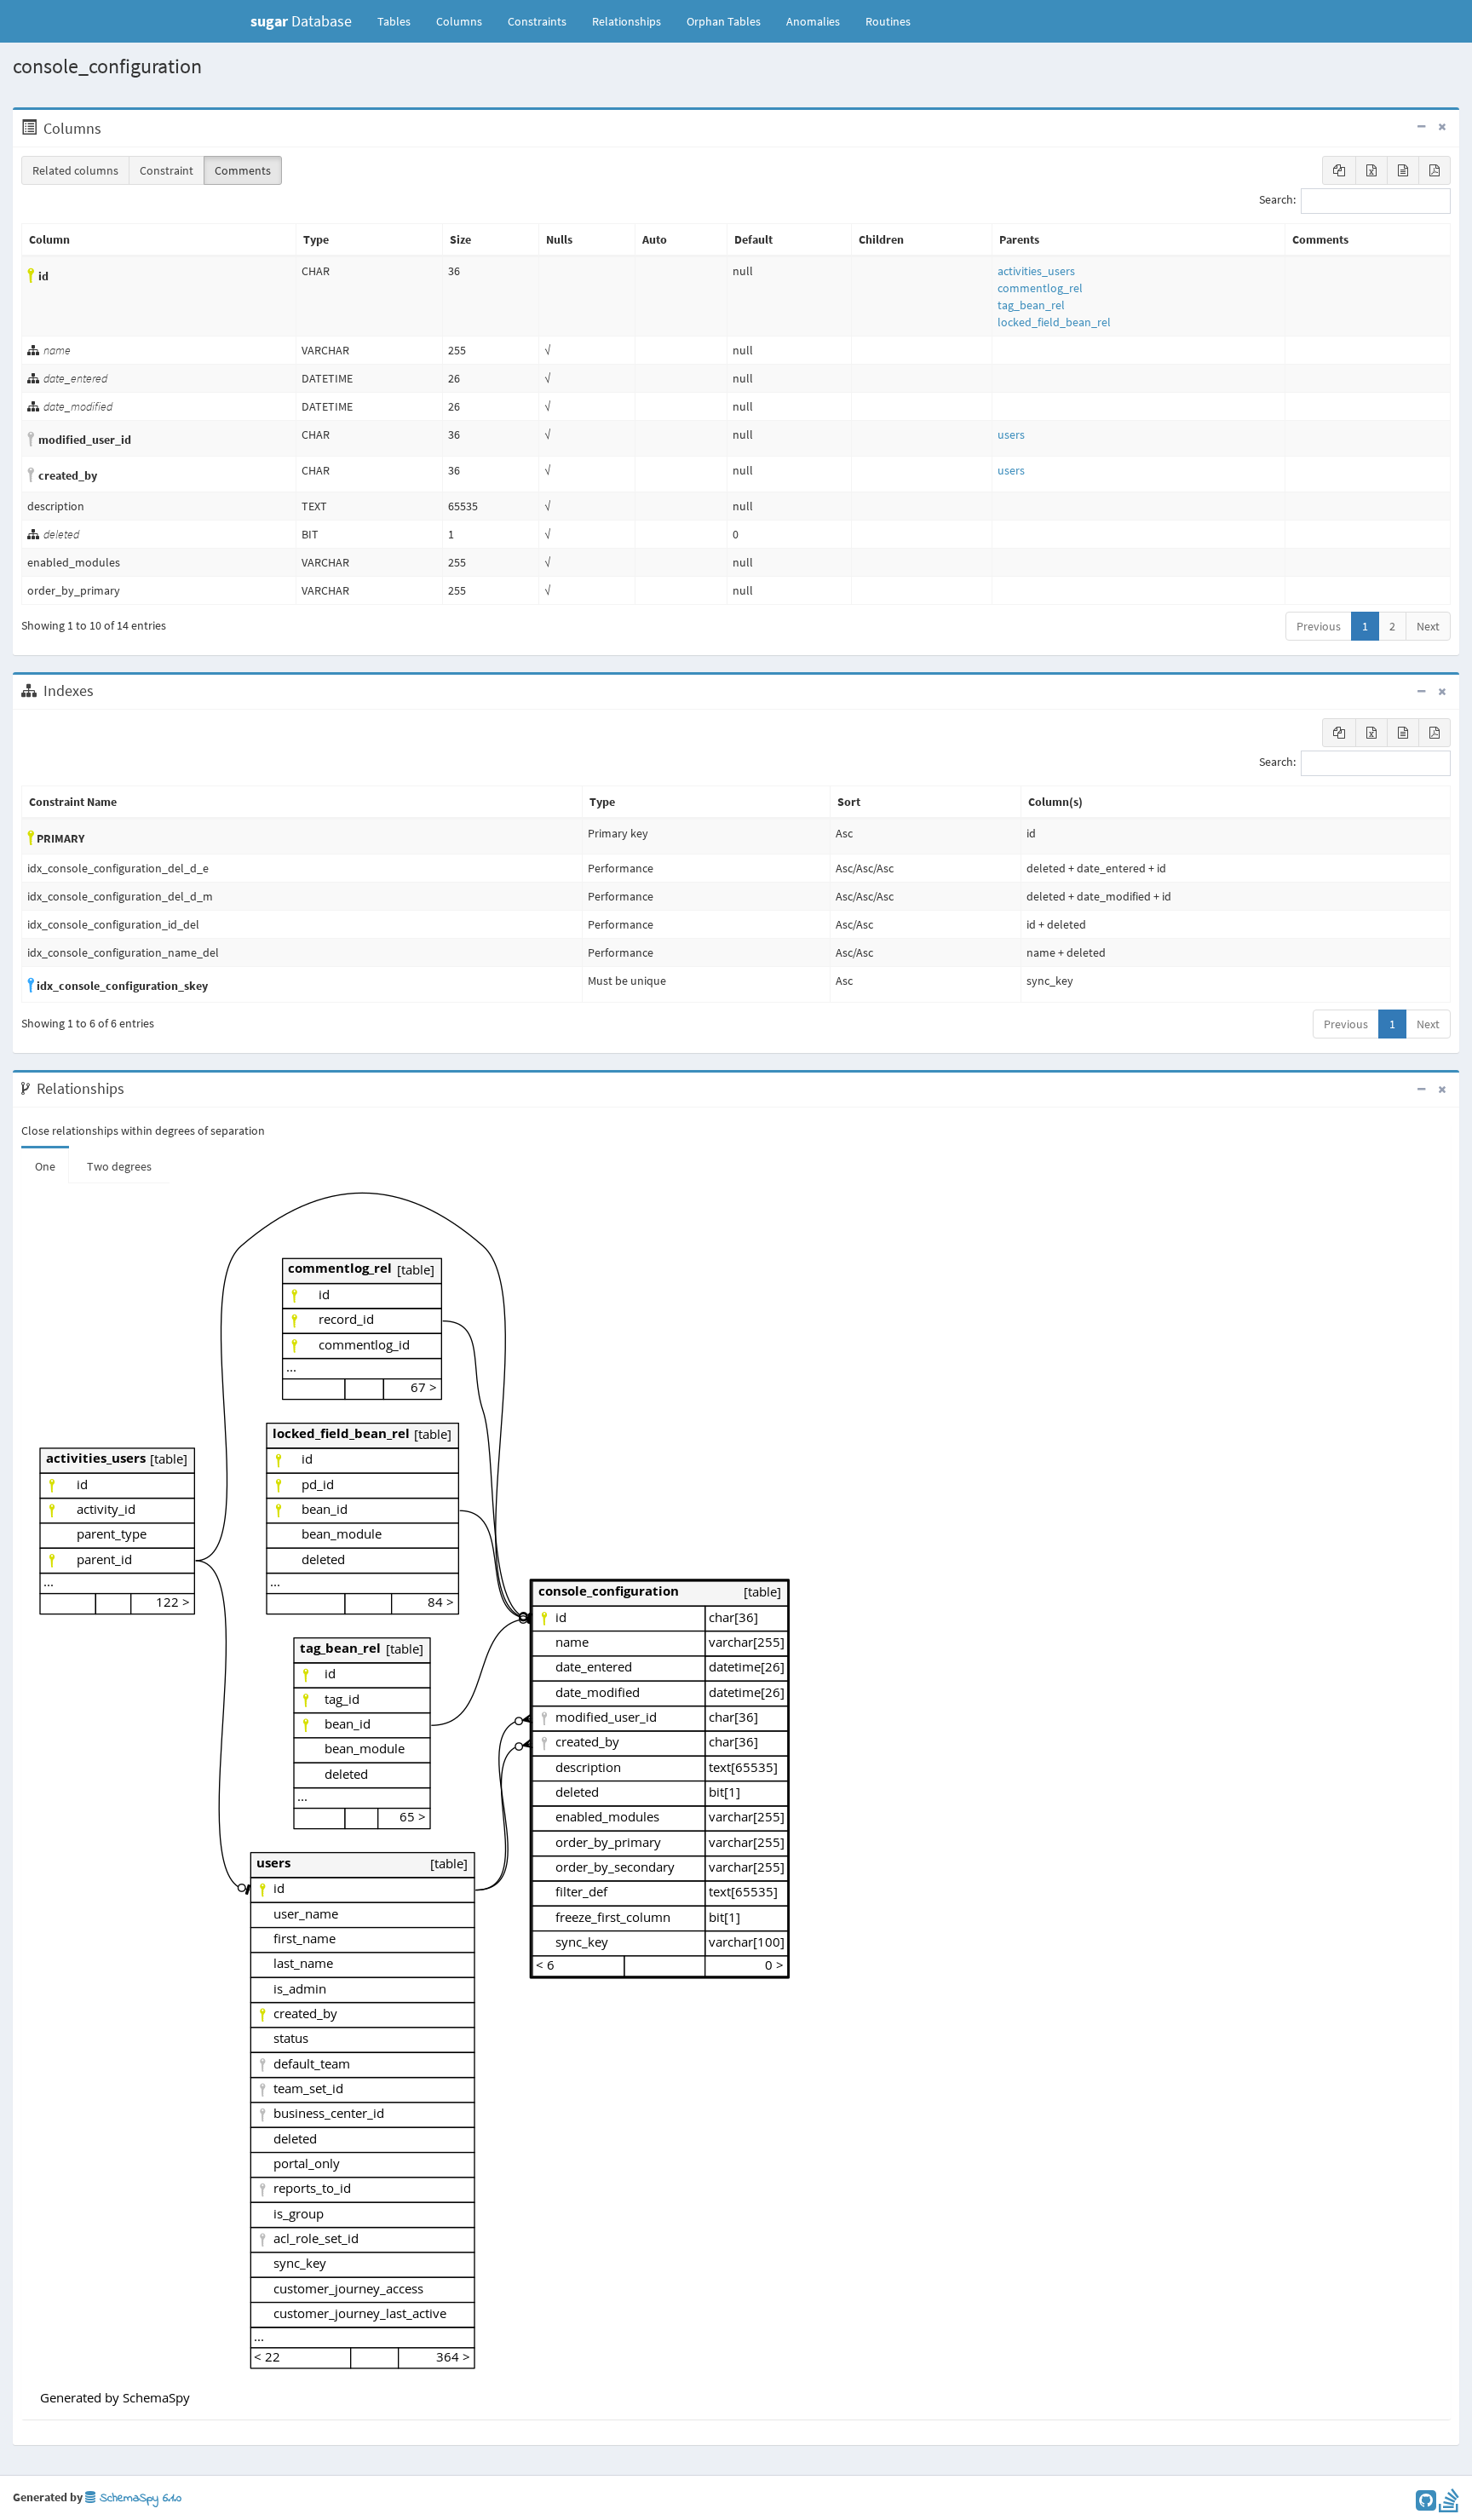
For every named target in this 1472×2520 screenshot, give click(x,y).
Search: (1277, 200)
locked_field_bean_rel (1054, 322)
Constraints (537, 21)
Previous (1319, 626)
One (45, 1166)
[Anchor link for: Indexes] (103, 691)
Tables (400, 21)
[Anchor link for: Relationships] (133, 1089)
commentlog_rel (1040, 288)
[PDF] (1435, 170)
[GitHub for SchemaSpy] (1426, 2505)
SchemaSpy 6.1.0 (138, 2498)
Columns (459, 21)
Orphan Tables (724, 21)
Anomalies (813, 21)
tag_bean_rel (1031, 305)
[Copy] (1339, 170)
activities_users (1036, 271)
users (1011, 434)
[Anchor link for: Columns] (110, 129)
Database (301, 21)
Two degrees (119, 1166)
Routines (888, 21)
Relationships (627, 21)
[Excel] (1371, 170)
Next (1428, 626)
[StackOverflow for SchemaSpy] (1449, 2505)
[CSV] (1403, 170)
